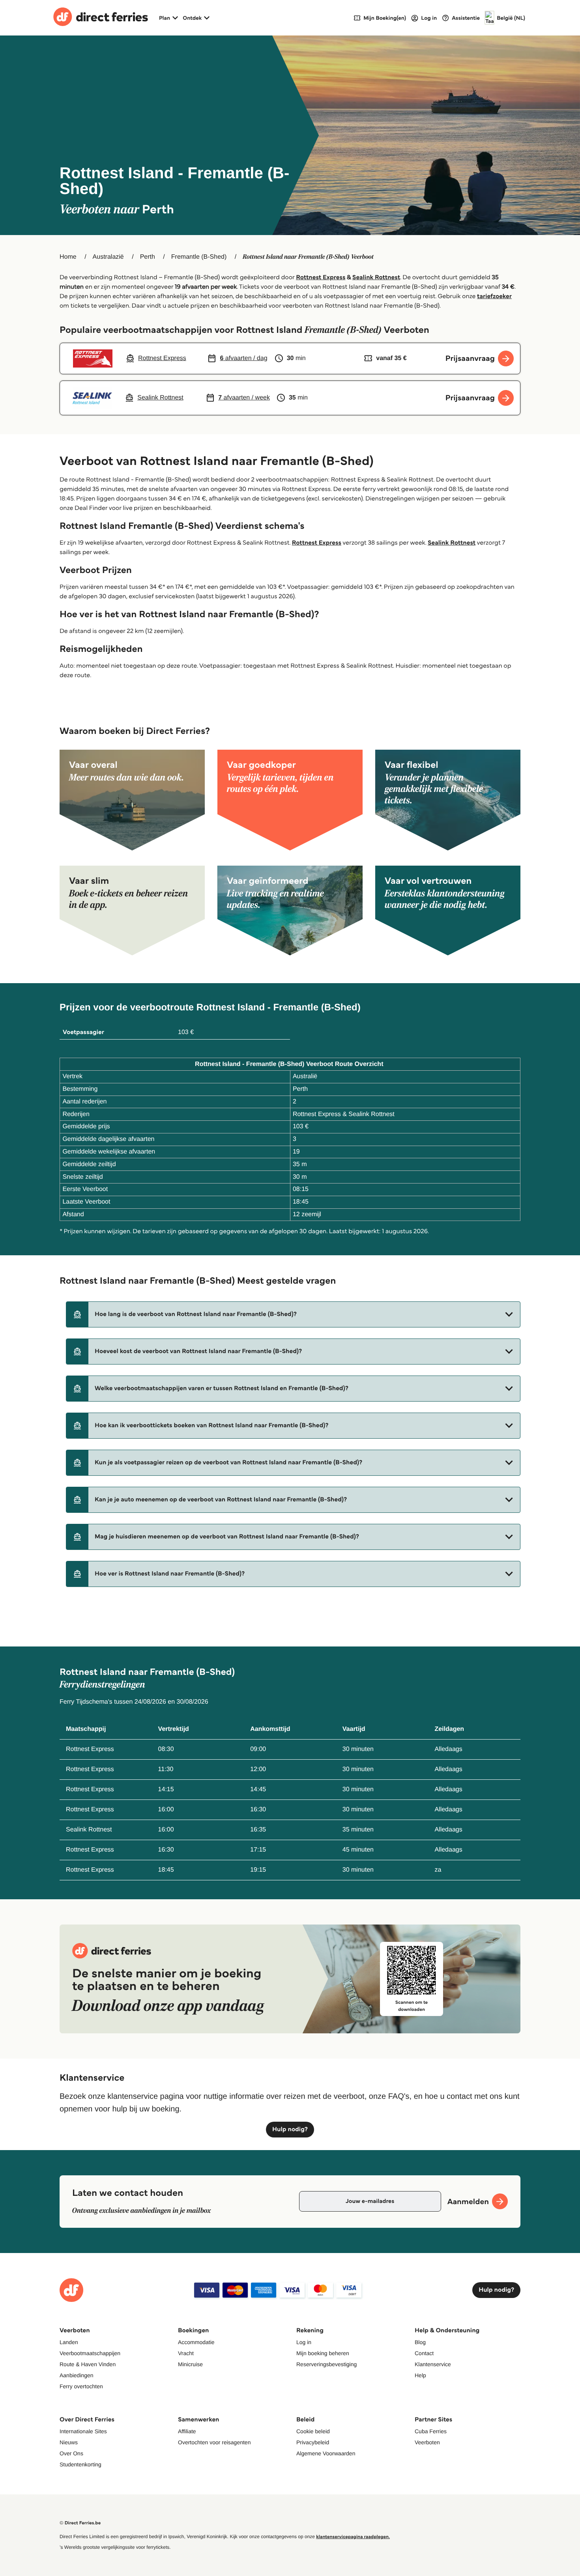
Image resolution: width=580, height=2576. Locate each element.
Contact (424, 2353)
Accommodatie (196, 2342)
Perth (148, 257)
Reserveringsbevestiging (326, 2364)
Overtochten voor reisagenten (214, 2442)
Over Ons (71, 2453)
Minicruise (190, 2364)
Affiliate (187, 2431)
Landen (69, 2342)
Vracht (186, 2353)
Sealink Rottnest (376, 277)
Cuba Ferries (431, 2431)
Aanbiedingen (77, 2375)
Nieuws (69, 2442)
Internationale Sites (83, 2431)
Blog (420, 2342)
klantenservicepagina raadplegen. (353, 2537)
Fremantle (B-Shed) (199, 257)
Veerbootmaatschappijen (90, 2353)
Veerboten (427, 2442)
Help (420, 2375)
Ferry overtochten (81, 2386)
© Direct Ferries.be (80, 2523)
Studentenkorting (80, 2464)
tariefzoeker (494, 296)
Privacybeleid (313, 2442)
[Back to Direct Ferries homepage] (101, 18)
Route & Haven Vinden (88, 2364)
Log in (304, 2342)
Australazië (108, 257)
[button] (293, 1314)
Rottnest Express (321, 277)
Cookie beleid (313, 2431)
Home (68, 257)
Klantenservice (433, 2364)
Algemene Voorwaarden (326, 2453)
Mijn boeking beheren (323, 2353)
